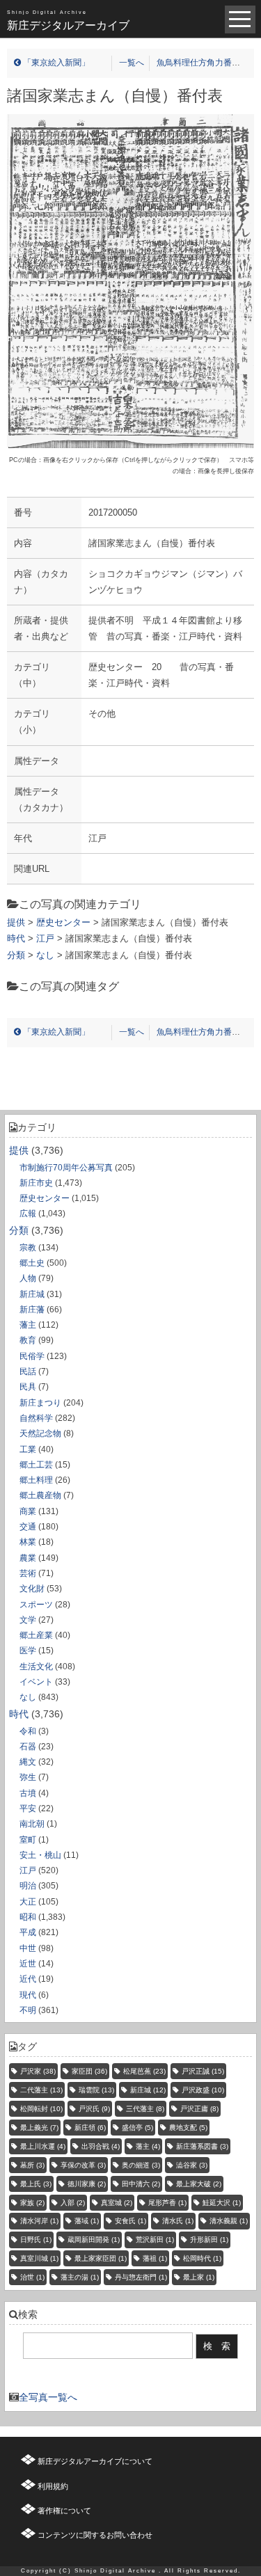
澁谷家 (192, 2165)
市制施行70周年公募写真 (66, 1168)
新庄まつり (40, 1403)
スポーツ (36, 1605)
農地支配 (188, 2128)
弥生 (28, 1777)
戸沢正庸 (199, 2109)
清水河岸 (39, 2221)
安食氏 (130, 2221)
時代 (19, 1714)
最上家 (199, 2277)
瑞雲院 (96, 2090)
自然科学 (36, 1418)
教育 (28, 1340)
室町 (28, 1840)
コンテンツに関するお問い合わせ (95, 2535)
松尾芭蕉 (144, 2071)
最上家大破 (199, 2184)
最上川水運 (43, 2146)
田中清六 (141, 2184)
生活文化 (36, 1667)
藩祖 (155, 2258)
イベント (36, 1682)
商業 (28, 1511)
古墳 (28, 1793)
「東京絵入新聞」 (55, 63)
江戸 (28, 1870)
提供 (19, 1150)
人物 (28, 1278)
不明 (28, 2010)
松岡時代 (202, 2258)
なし (28, 1697)
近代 (28, 1979)
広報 (28, 1214)
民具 (28, 1387)
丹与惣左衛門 (141, 2277)
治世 (32, 2277)
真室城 (117, 2203)
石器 (28, 1747)
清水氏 (178, 2221)
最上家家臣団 (101, 2258)
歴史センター (45, 1198)
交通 (28, 1527)
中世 (28, 1948)
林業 (28, 1542)
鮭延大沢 (222, 2203)
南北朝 (32, 1824)
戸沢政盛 (203, 2090)
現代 (28, 1995)
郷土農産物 (40, 1495)
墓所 (32, 2165)
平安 (28, 1808)
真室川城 (39, 2258)
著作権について (64, 2511)
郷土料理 (36, 1480)
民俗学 (32, 1356)
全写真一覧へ (48, 2397)
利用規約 (53, 2486)
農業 (28, 1558)
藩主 (28, 1325)
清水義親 (229, 2221)
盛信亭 (137, 2128)
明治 (28, 1886)
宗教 (28, 1248)
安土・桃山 (40, 1855)
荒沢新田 (155, 2240)
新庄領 (90, 2128)
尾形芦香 (167, 2203)
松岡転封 (41, 2109)
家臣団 (89, 2071)
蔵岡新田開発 (94, 2240)
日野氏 (36, 2240)
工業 (28, 1449)
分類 (19, 1230)
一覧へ (132, 63)
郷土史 (32, 1263)
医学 (28, 1651)
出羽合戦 (101, 2146)
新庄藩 (32, 1310)
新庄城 (32, 1294)
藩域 (87, 2221)
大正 (28, 1902)
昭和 (28, 1917)
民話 (28, 1372)
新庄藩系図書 (202, 2146)
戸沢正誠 (203, 2071)
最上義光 (39, 2128)
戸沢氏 (94, 2109)
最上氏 (36, 2184)
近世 (28, 1964)
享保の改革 (83, 2165)
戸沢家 (38, 2071)
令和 (28, 1731)
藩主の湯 (80, 2277)
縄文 (28, 1762)
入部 (73, 2203)
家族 (32, 2203)
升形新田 (209, 2240)
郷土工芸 (36, 1465)
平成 (28, 1932)
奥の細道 (141, 2165)
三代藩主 (145, 2109)
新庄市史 (36, 1183)
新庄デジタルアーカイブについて (95, 2461)
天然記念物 (40, 1433)
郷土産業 (36, 1635)
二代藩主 (41, 2090)
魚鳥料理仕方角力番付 (199, 63)
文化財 (32, 1589)
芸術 (28, 1573)
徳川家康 (87, 2184)
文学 (28, 1620)
